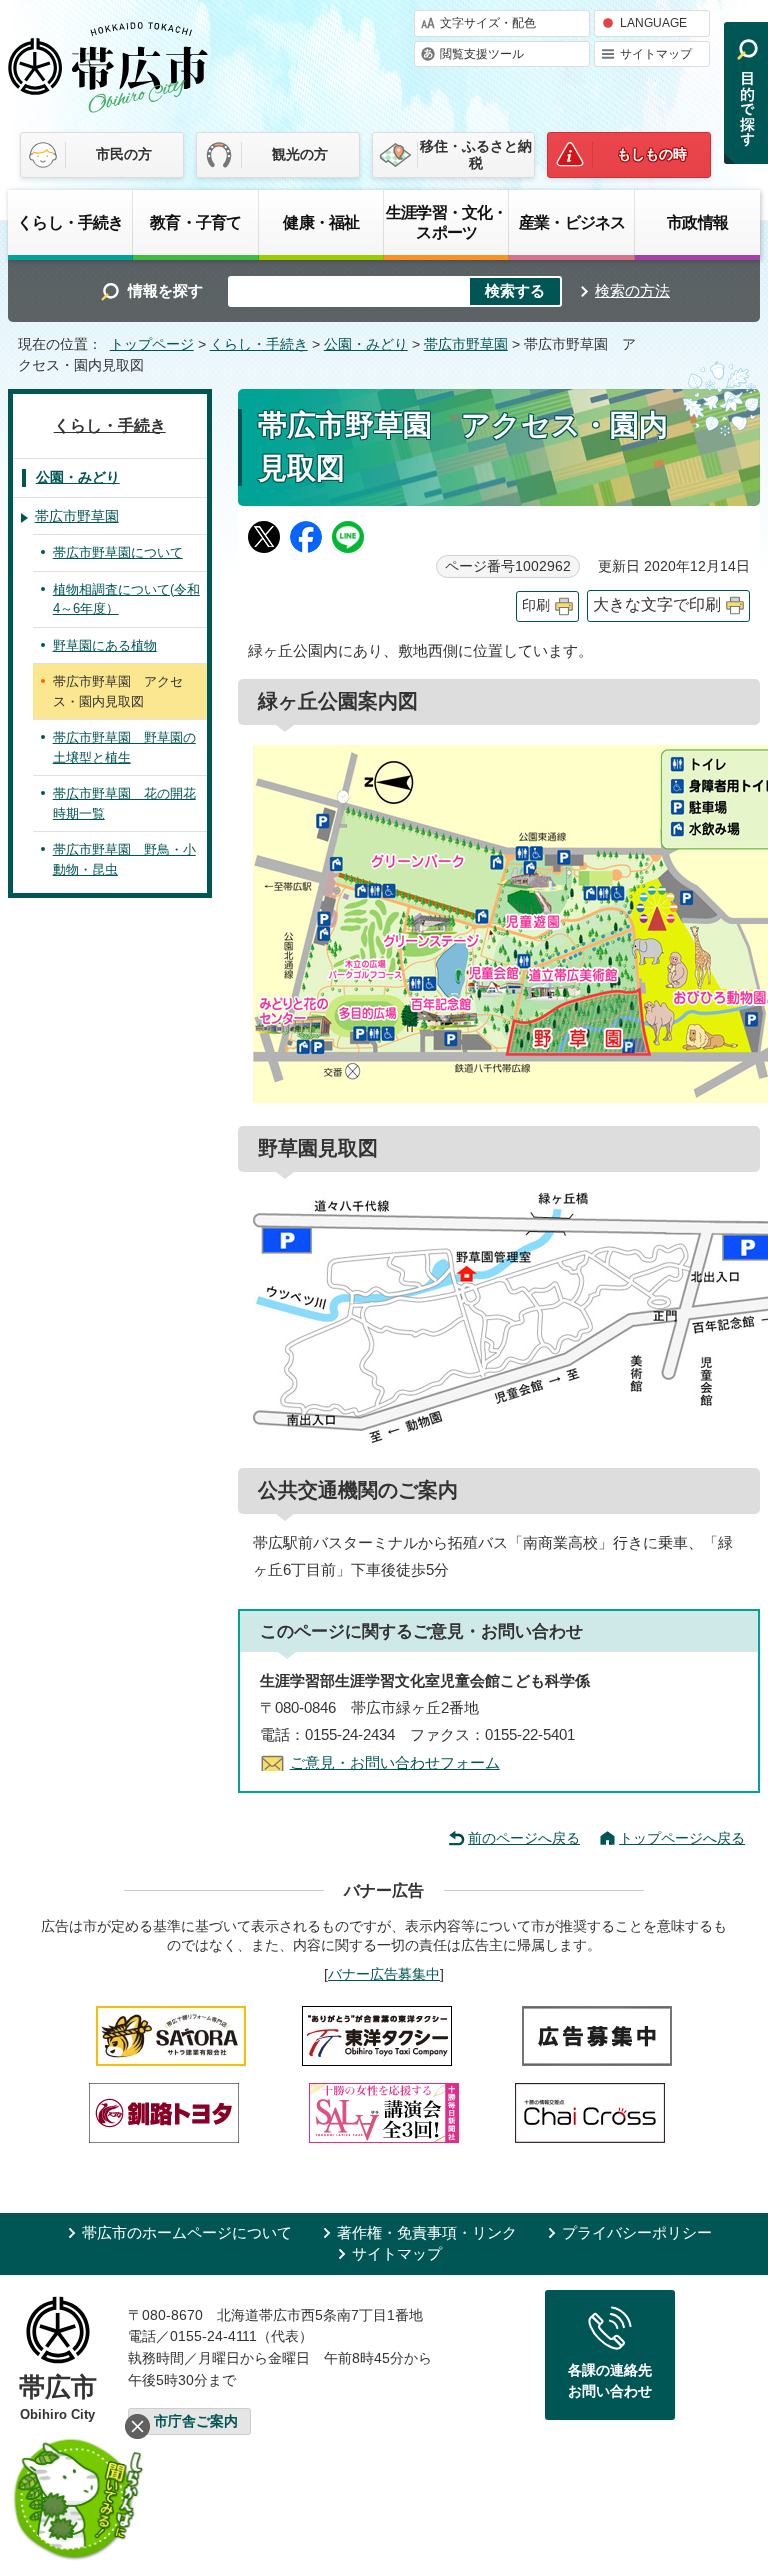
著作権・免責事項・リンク (427, 2232)
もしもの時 (652, 154)
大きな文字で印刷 (657, 604)
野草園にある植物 (105, 645)
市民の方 (124, 154)
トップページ (152, 344)
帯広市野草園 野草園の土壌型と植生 (124, 747)
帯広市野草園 (466, 344)
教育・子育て (195, 222)
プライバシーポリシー (637, 2232)
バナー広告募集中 (384, 1974)
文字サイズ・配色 (488, 23)
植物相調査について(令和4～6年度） (126, 599)
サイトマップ (656, 54)
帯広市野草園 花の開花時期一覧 (124, 803)
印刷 (536, 605)
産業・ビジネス (572, 222)
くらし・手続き (70, 222)
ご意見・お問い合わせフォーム (395, 1762)
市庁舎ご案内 (196, 2421)
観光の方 (300, 154)
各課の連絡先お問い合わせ (610, 2381)
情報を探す (165, 290)
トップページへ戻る (682, 1838)
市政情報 (697, 222)
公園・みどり (366, 344)
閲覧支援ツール (482, 54)
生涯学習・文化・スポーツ (446, 222)
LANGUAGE (653, 23)
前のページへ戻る (524, 1838)
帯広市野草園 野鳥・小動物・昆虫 (124, 859)
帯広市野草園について (118, 552)
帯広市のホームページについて (187, 2232)
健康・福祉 (321, 222)
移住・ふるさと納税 (476, 154)
